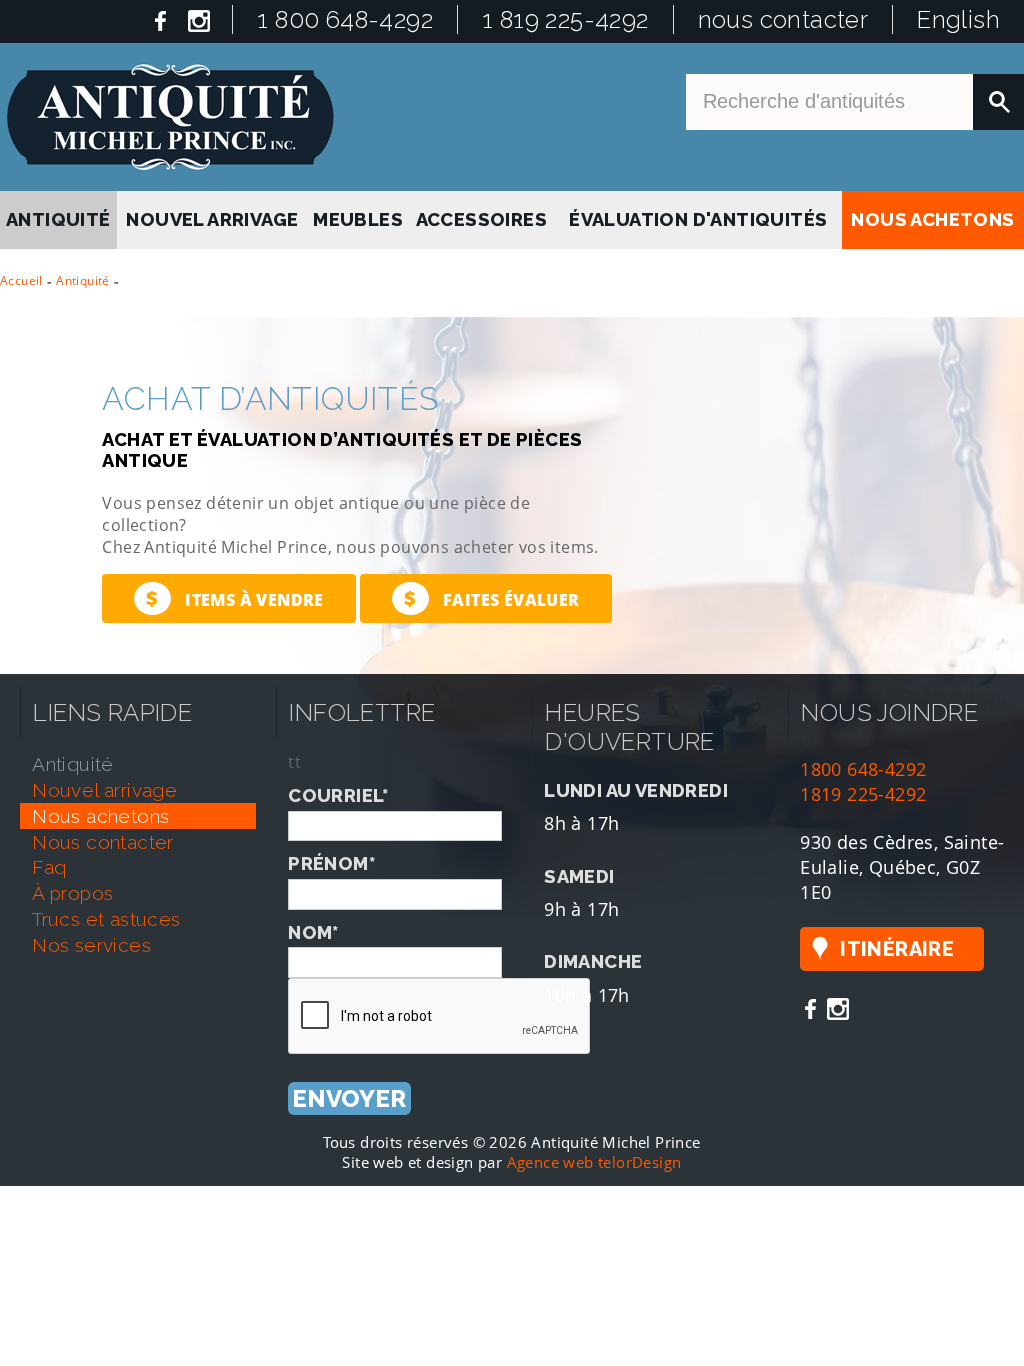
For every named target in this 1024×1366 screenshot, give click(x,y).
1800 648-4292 (863, 761)
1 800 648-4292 (345, 19)
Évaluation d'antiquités (697, 216)
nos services (91, 938)
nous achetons (933, 216)
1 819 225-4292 (565, 19)
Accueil (21, 273)
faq (49, 861)
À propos (72, 886)
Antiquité (83, 273)
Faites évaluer (491, 591)
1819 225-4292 (863, 786)
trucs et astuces (106, 912)
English (958, 19)
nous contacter (783, 19)
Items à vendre (234, 591)
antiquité (59, 216)
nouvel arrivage (214, 216)
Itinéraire (897, 942)
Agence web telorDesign (594, 1155)
